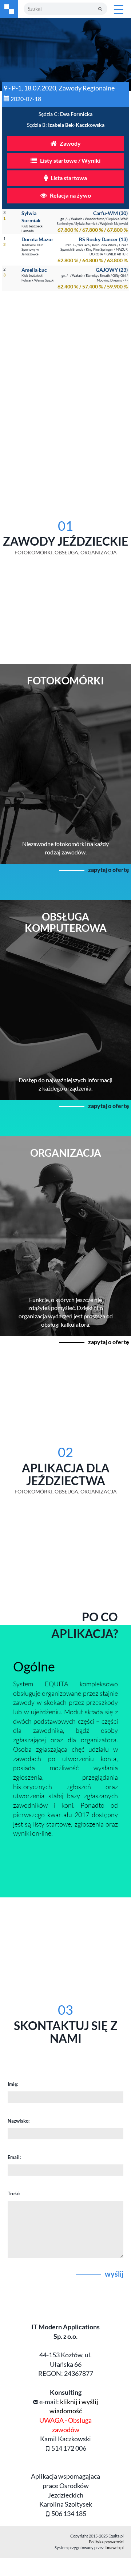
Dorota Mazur (37, 239)
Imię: (13, 2084)
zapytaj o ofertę (109, 870)
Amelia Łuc (34, 270)
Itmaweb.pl (114, 2547)
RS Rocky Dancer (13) (103, 239)
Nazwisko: (19, 2121)
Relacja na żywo (70, 195)
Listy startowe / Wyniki (70, 160)
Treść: (14, 2193)
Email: (14, 2157)
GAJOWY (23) (112, 270)
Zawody (70, 143)
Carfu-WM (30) (110, 213)
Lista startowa (68, 178)
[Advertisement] (65, 370)
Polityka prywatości (106, 2542)
